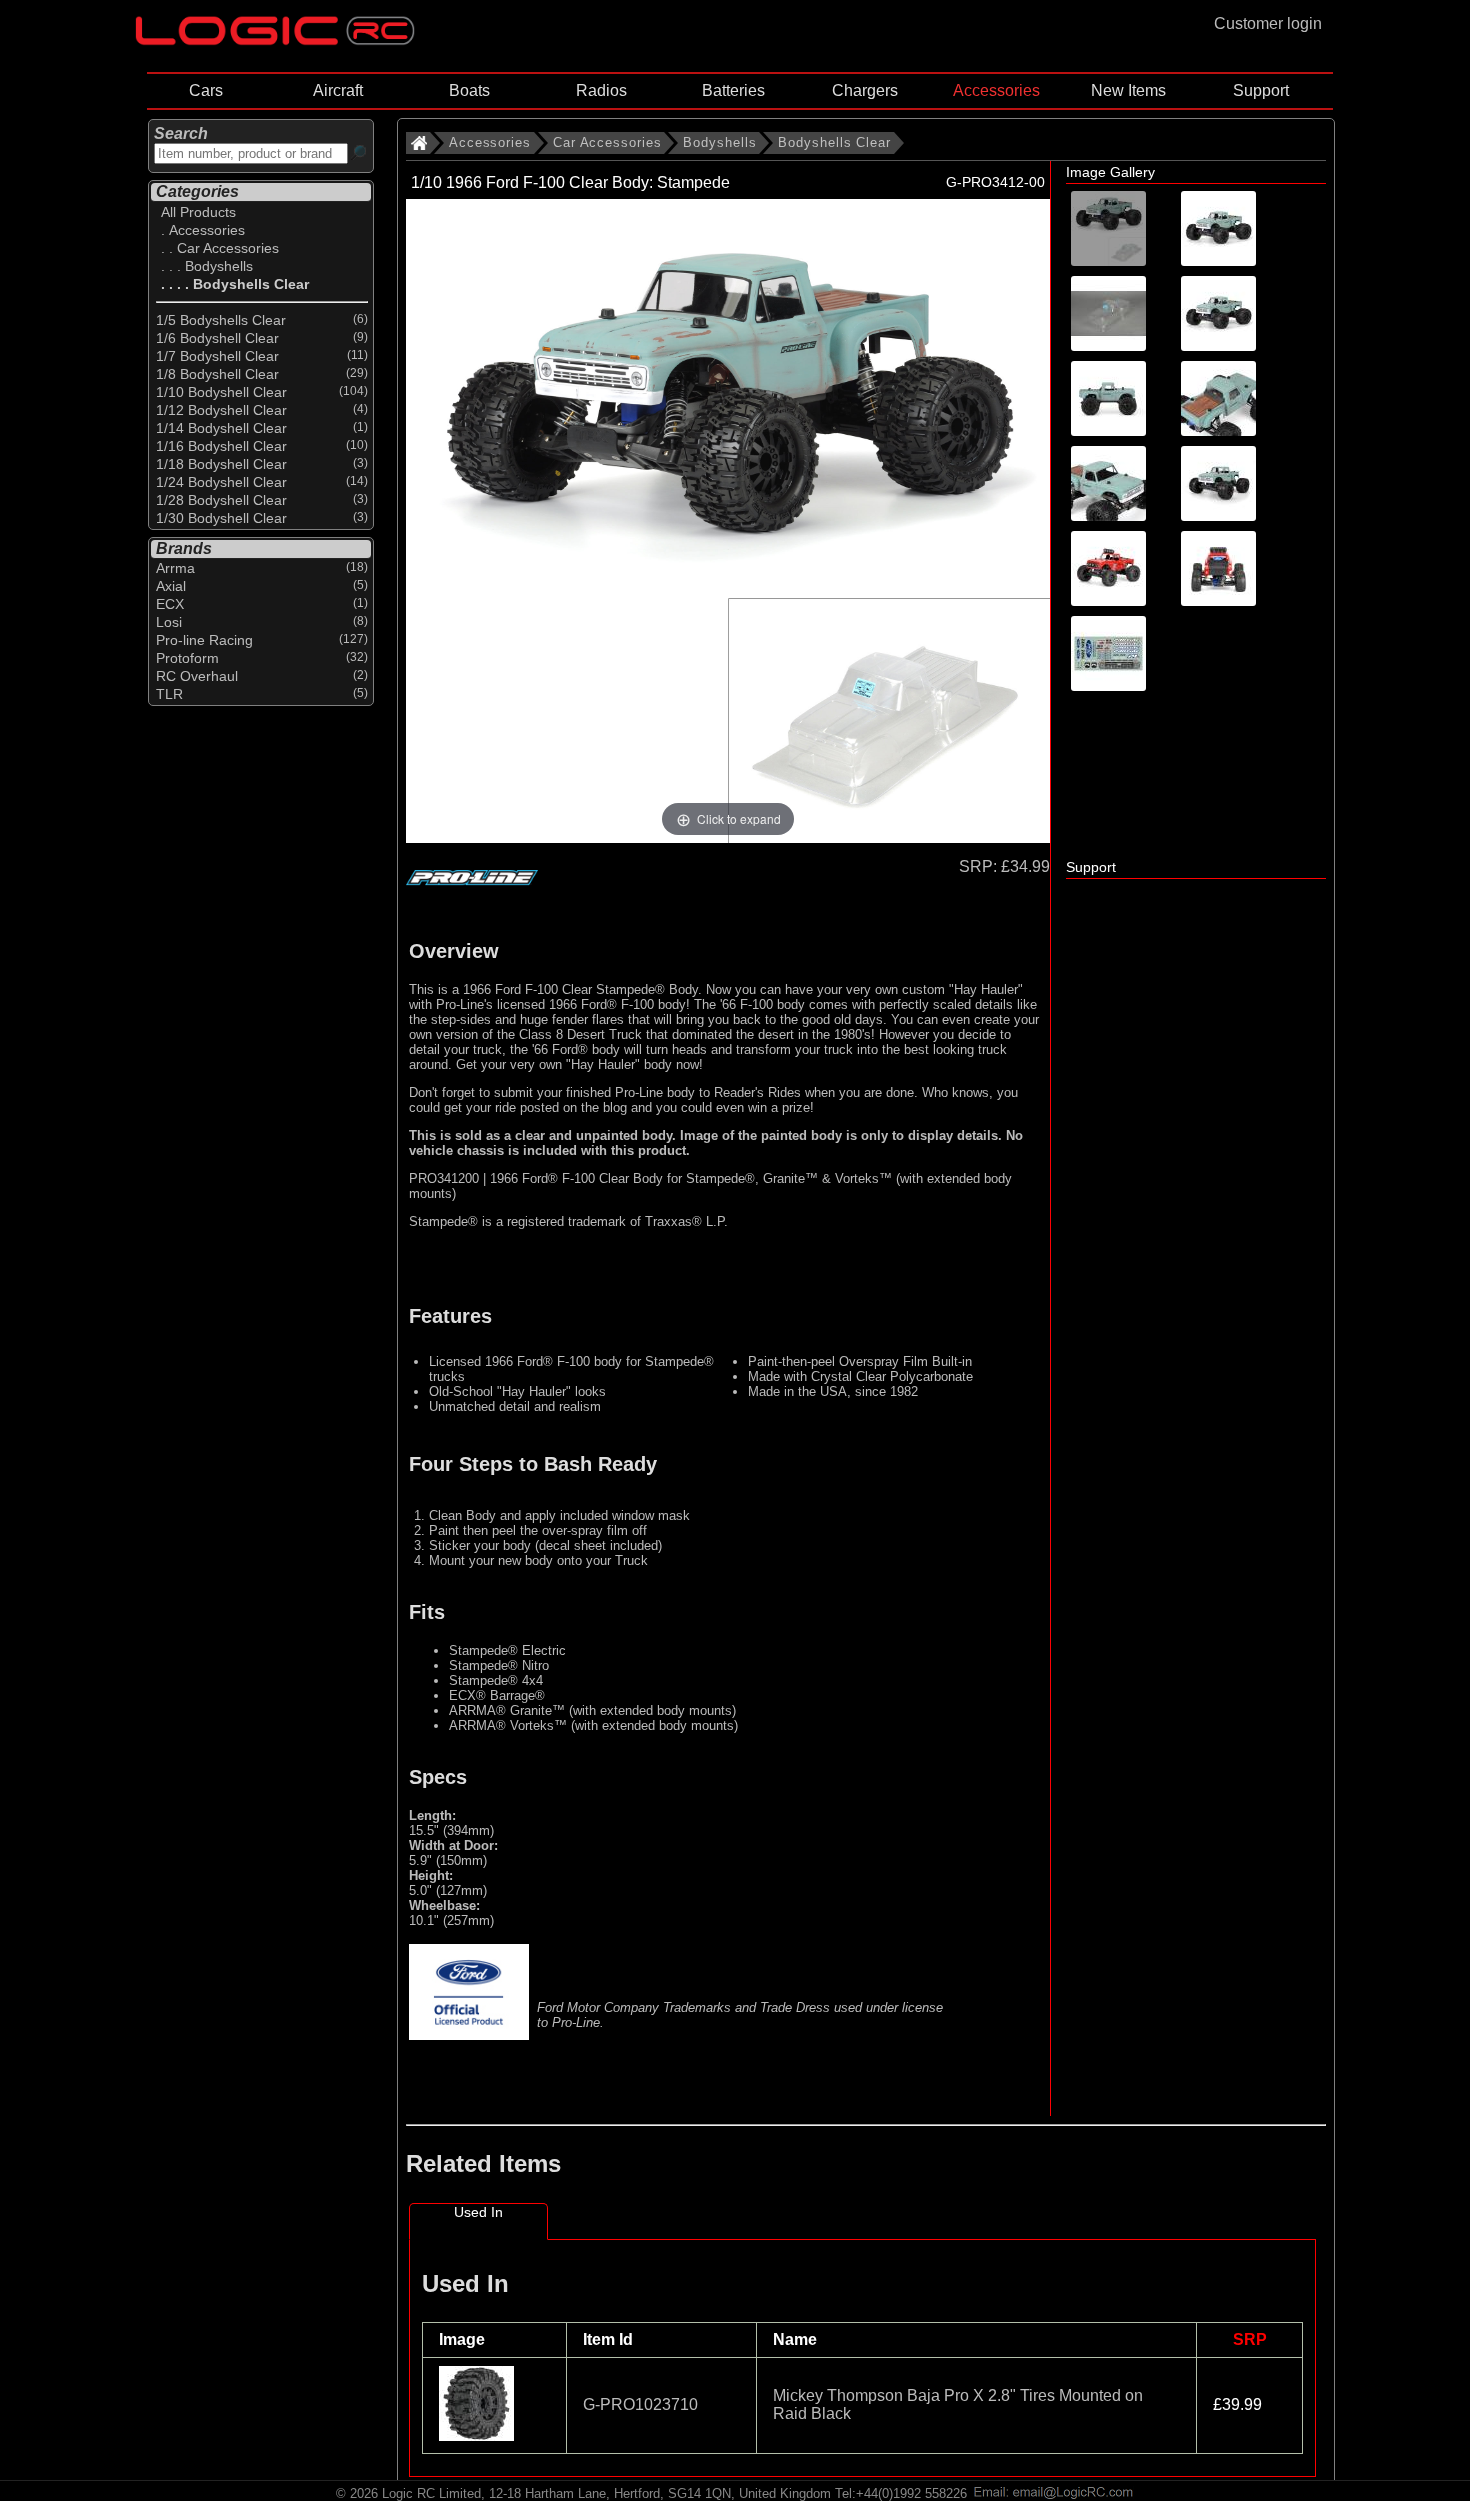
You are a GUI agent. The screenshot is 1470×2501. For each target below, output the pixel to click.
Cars (206, 90)
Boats (469, 90)
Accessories (996, 90)
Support (1261, 90)
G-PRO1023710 (640, 2404)
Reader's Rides (757, 1092)
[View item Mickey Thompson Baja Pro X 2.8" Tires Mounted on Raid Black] (478, 2435)
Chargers (865, 90)
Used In (478, 2212)
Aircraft (338, 90)
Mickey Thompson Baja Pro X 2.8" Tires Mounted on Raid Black (958, 2404)
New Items (1128, 90)
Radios (601, 90)
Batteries (733, 90)
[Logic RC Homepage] (275, 40)
